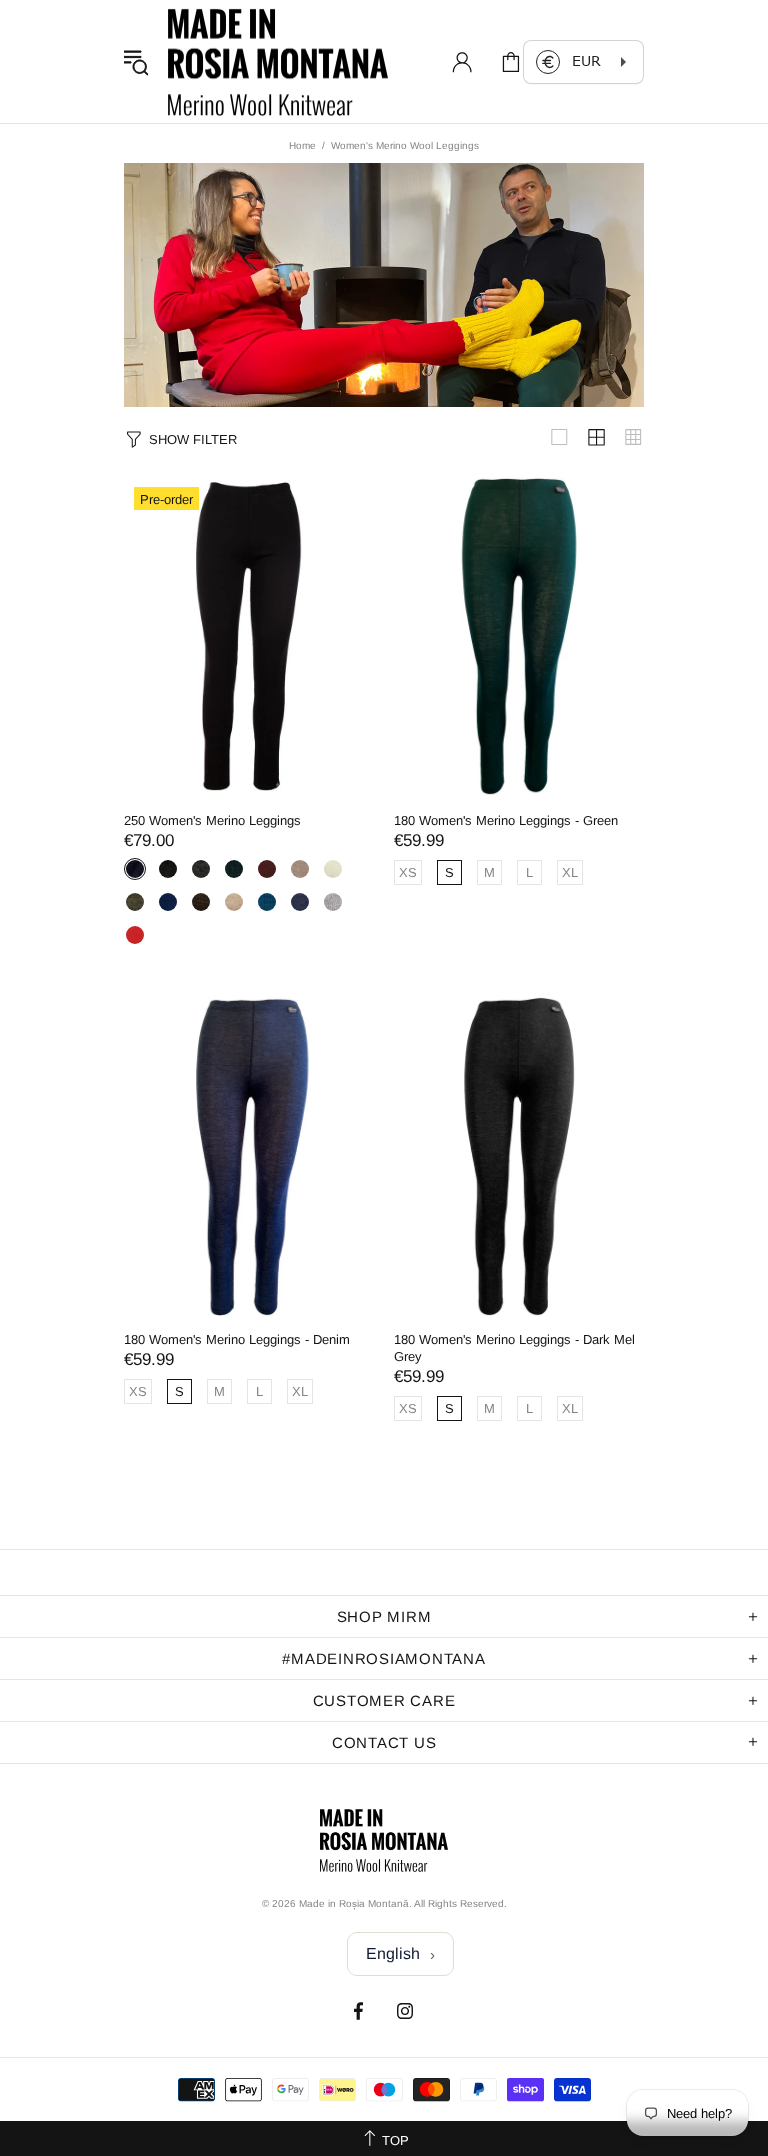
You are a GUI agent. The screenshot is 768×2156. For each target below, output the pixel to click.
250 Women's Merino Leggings (212, 820)
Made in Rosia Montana (278, 61)
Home (302, 145)
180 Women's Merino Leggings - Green (506, 820)
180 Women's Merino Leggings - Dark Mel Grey (514, 1348)
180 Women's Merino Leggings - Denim (237, 1339)
